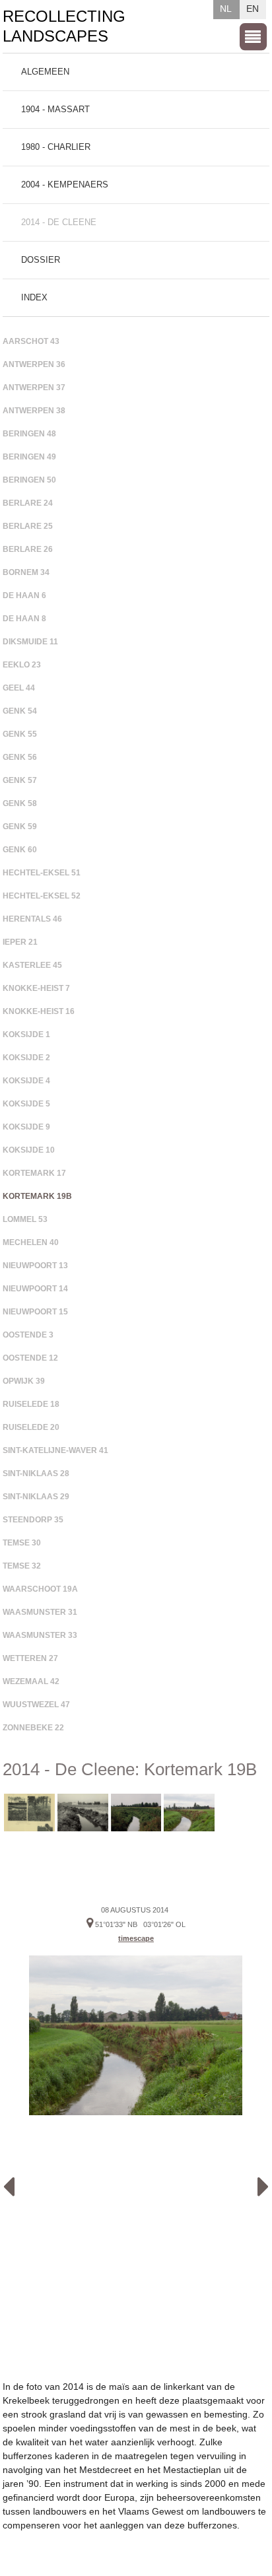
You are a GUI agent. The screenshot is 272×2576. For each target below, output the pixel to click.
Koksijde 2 (26, 1058)
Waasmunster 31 (40, 1612)
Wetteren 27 (30, 1658)
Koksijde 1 (26, 1034)
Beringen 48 (29, 434)
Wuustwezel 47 (36, 1705)
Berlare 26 (28, 549)
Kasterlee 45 (32, 965)
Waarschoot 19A (40, 1589)
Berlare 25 (28, 526)
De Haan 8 (24, 619)
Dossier (41, 260)
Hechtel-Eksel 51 (42, 873)
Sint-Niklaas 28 (36, 1474)
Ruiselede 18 (31, 1404)
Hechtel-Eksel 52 (42, 896)
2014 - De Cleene (59, 222)
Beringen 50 (29, 480)
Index (34, 297)
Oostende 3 (28, 1335)
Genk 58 (20, 803)
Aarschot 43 (31, 341)
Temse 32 (22, 1566)
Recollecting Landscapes (64, 26)
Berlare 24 (28, 503)
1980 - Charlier (56, 147)
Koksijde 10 (29, 1150)
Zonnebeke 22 (33, 1728)
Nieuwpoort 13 (35, 1266)
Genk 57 (20, 780)
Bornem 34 (26, 572)
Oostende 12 (30, 1358)
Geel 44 (19, 688)
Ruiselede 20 (31, 1427)
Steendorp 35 (33, 1520)
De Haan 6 (24, 595)
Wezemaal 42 (31, 1681)
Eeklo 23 (22, 665)
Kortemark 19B (37, 1196)
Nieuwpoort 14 (35, 1289)
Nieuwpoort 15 (35, 1312)
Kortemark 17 (34, 1173)
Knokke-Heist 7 (36, 988)
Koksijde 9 (26, 1127)
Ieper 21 (20, 942)
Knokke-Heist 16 (39, 1011)
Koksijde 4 (26, 1081)
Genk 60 (20, 850)
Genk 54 (20, 711)
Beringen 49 (29, 457)
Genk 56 (20, 757)
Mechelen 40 (31, 1242)
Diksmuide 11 (30, 642)
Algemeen (45, 72)
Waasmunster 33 (40, 1635)
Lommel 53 (25, 1219)
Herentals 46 (32, 919)
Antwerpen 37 (34, 388)
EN (253, 9)
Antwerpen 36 (34, 364)
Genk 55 (20, 734)
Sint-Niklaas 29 (36, 1497)
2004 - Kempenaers (65, 185)
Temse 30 (22, 1543)
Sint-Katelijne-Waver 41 (55, 1450)
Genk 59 (20, 827)
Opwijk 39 (24, 1381)
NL (226, 9)
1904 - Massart (55, 109)
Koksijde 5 (26, 1104)
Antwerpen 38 (34, 411)
